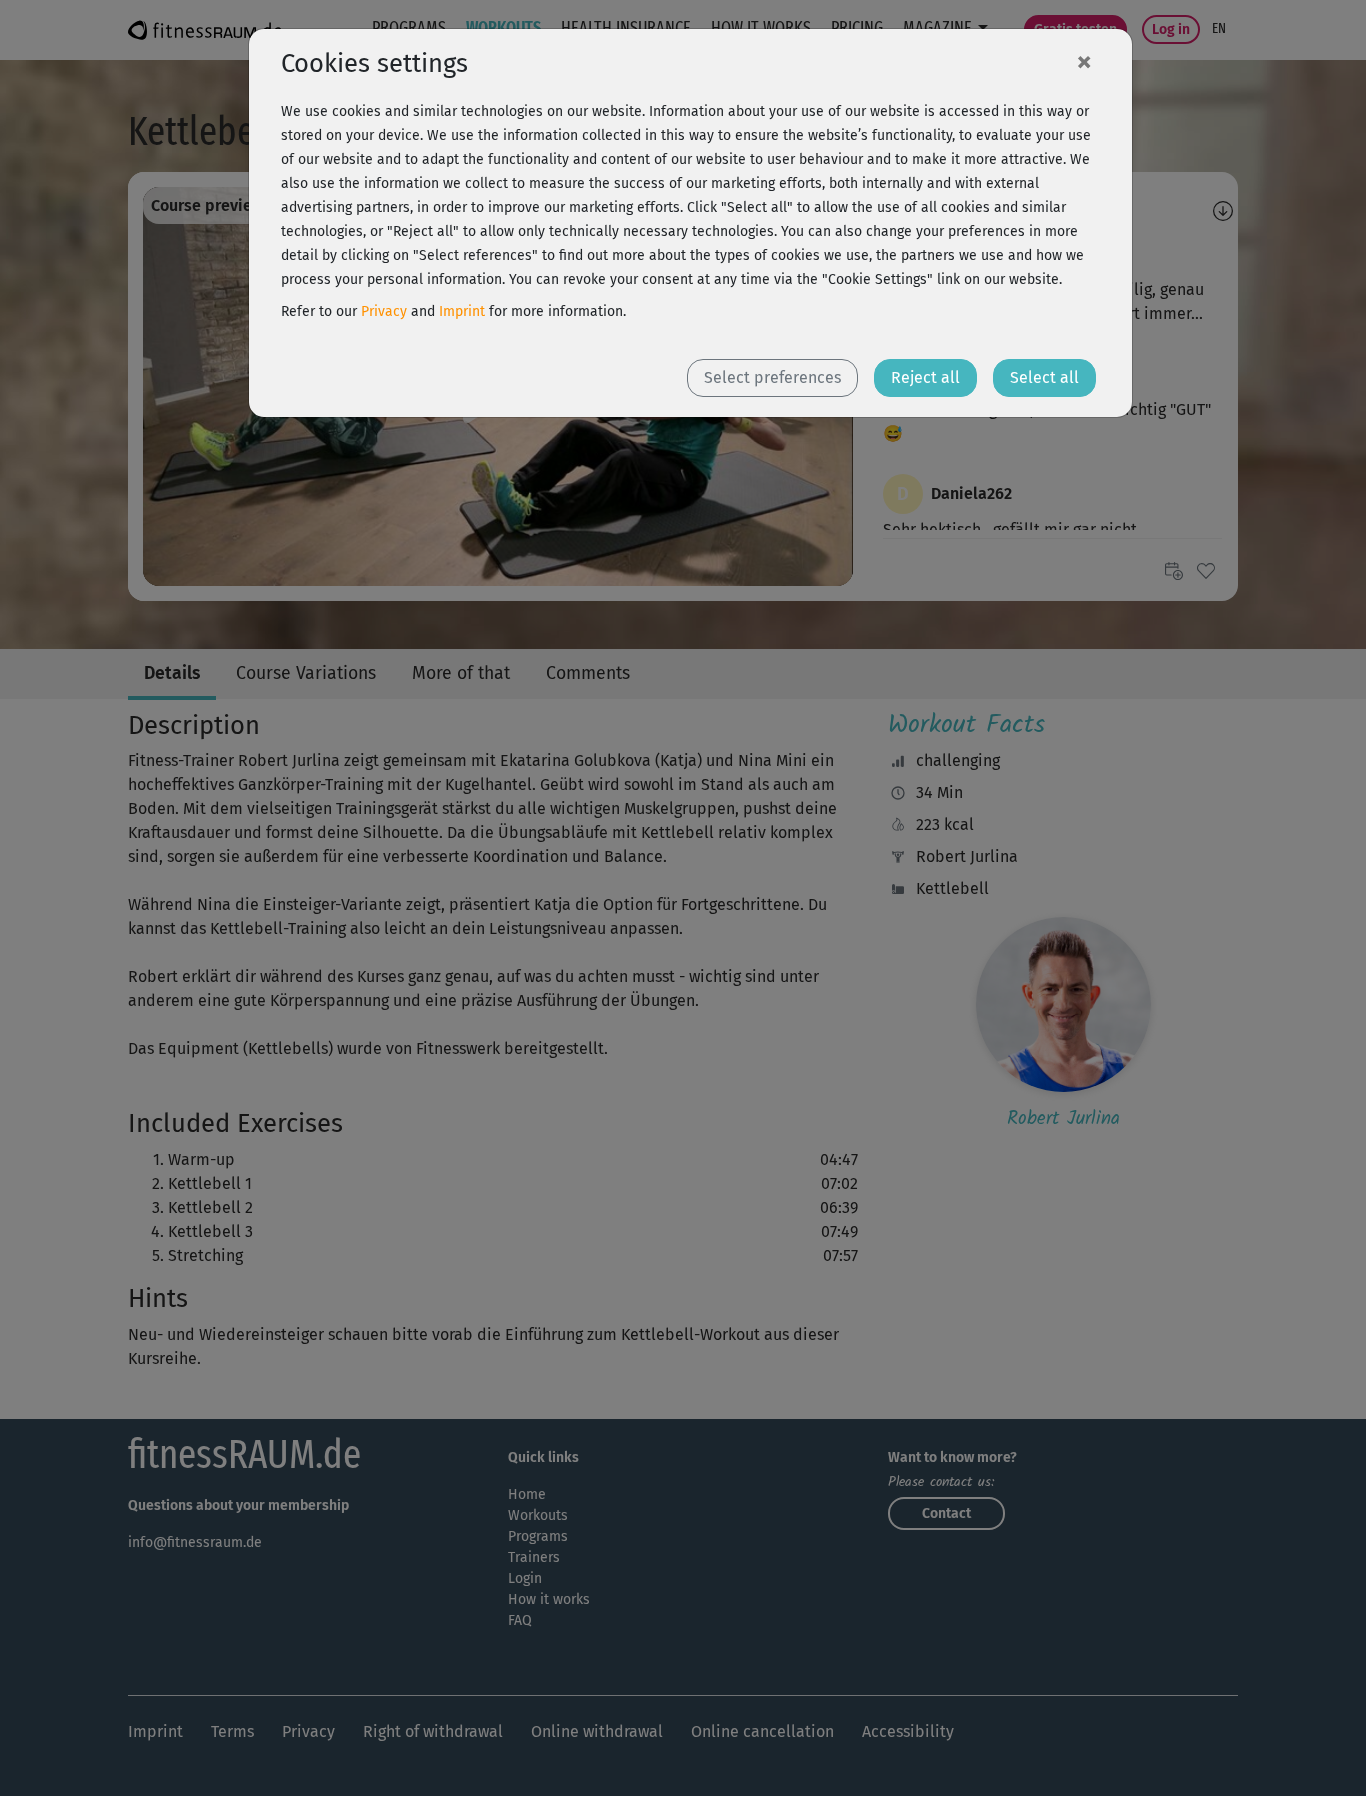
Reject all (925, 377)
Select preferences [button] (772, 377)
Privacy (384, 311)
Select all (1044, 377)
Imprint (462, 311)
